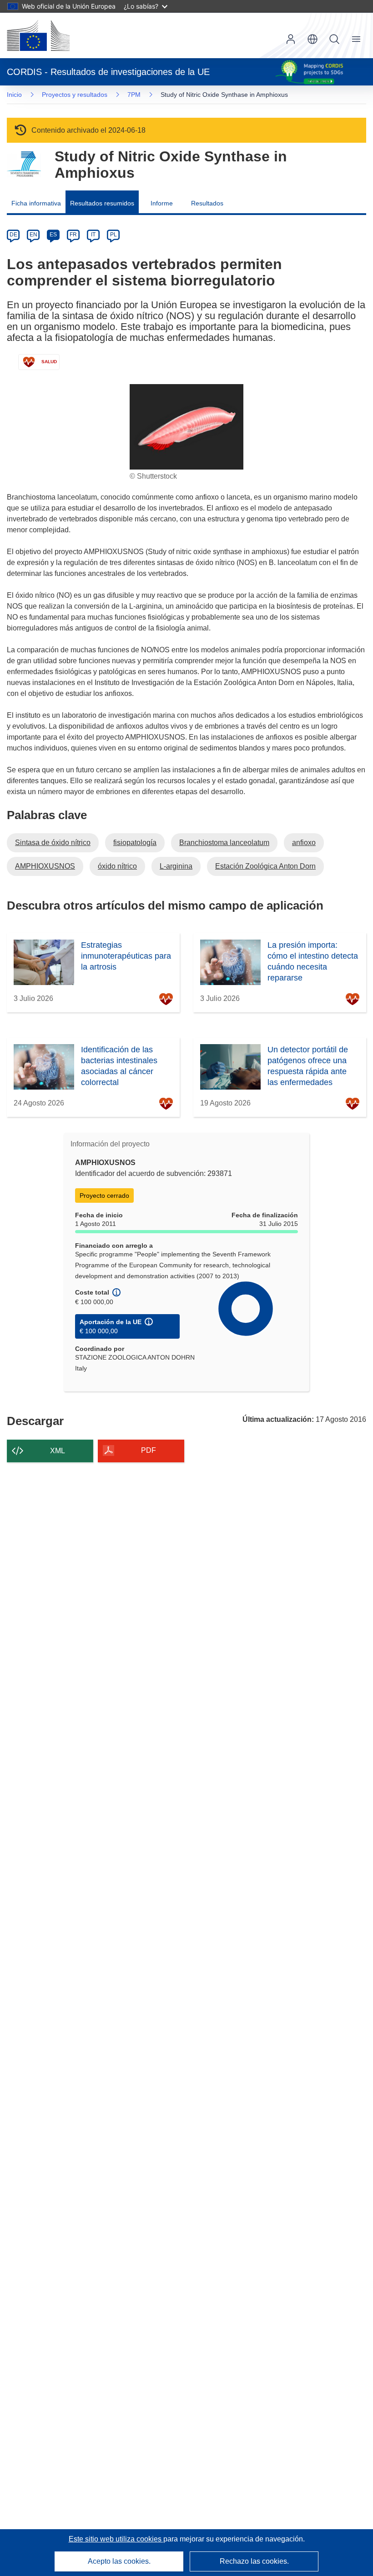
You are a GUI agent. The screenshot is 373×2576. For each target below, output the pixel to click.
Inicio (14, 95)
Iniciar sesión (291, 39)
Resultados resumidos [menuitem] (102, 203)
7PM (134, 95)
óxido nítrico (117, 866)
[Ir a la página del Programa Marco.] (24, 164)
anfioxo (304, 843)
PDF (149, 1450)
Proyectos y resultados (75, 95)
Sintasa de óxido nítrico (53, 843)
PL (113, 235)
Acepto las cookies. (119, 2561)
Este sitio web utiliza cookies (116, 2539)
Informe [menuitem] (162, 203)
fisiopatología (135, 843)
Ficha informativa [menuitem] (36, 203)
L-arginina (176, 866)
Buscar (334, 39)
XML (58, 1451)
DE (13, 235)
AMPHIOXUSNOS (45, 866)
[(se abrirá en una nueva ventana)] (38, 35)
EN (33, 235)
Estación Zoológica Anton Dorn (265, 866)
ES (53, 235)
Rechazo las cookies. (254, 2561)
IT (93, 235)
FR (73, 235)
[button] (313, 39)
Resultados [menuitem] (207, 203)
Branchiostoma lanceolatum (224, 843)
